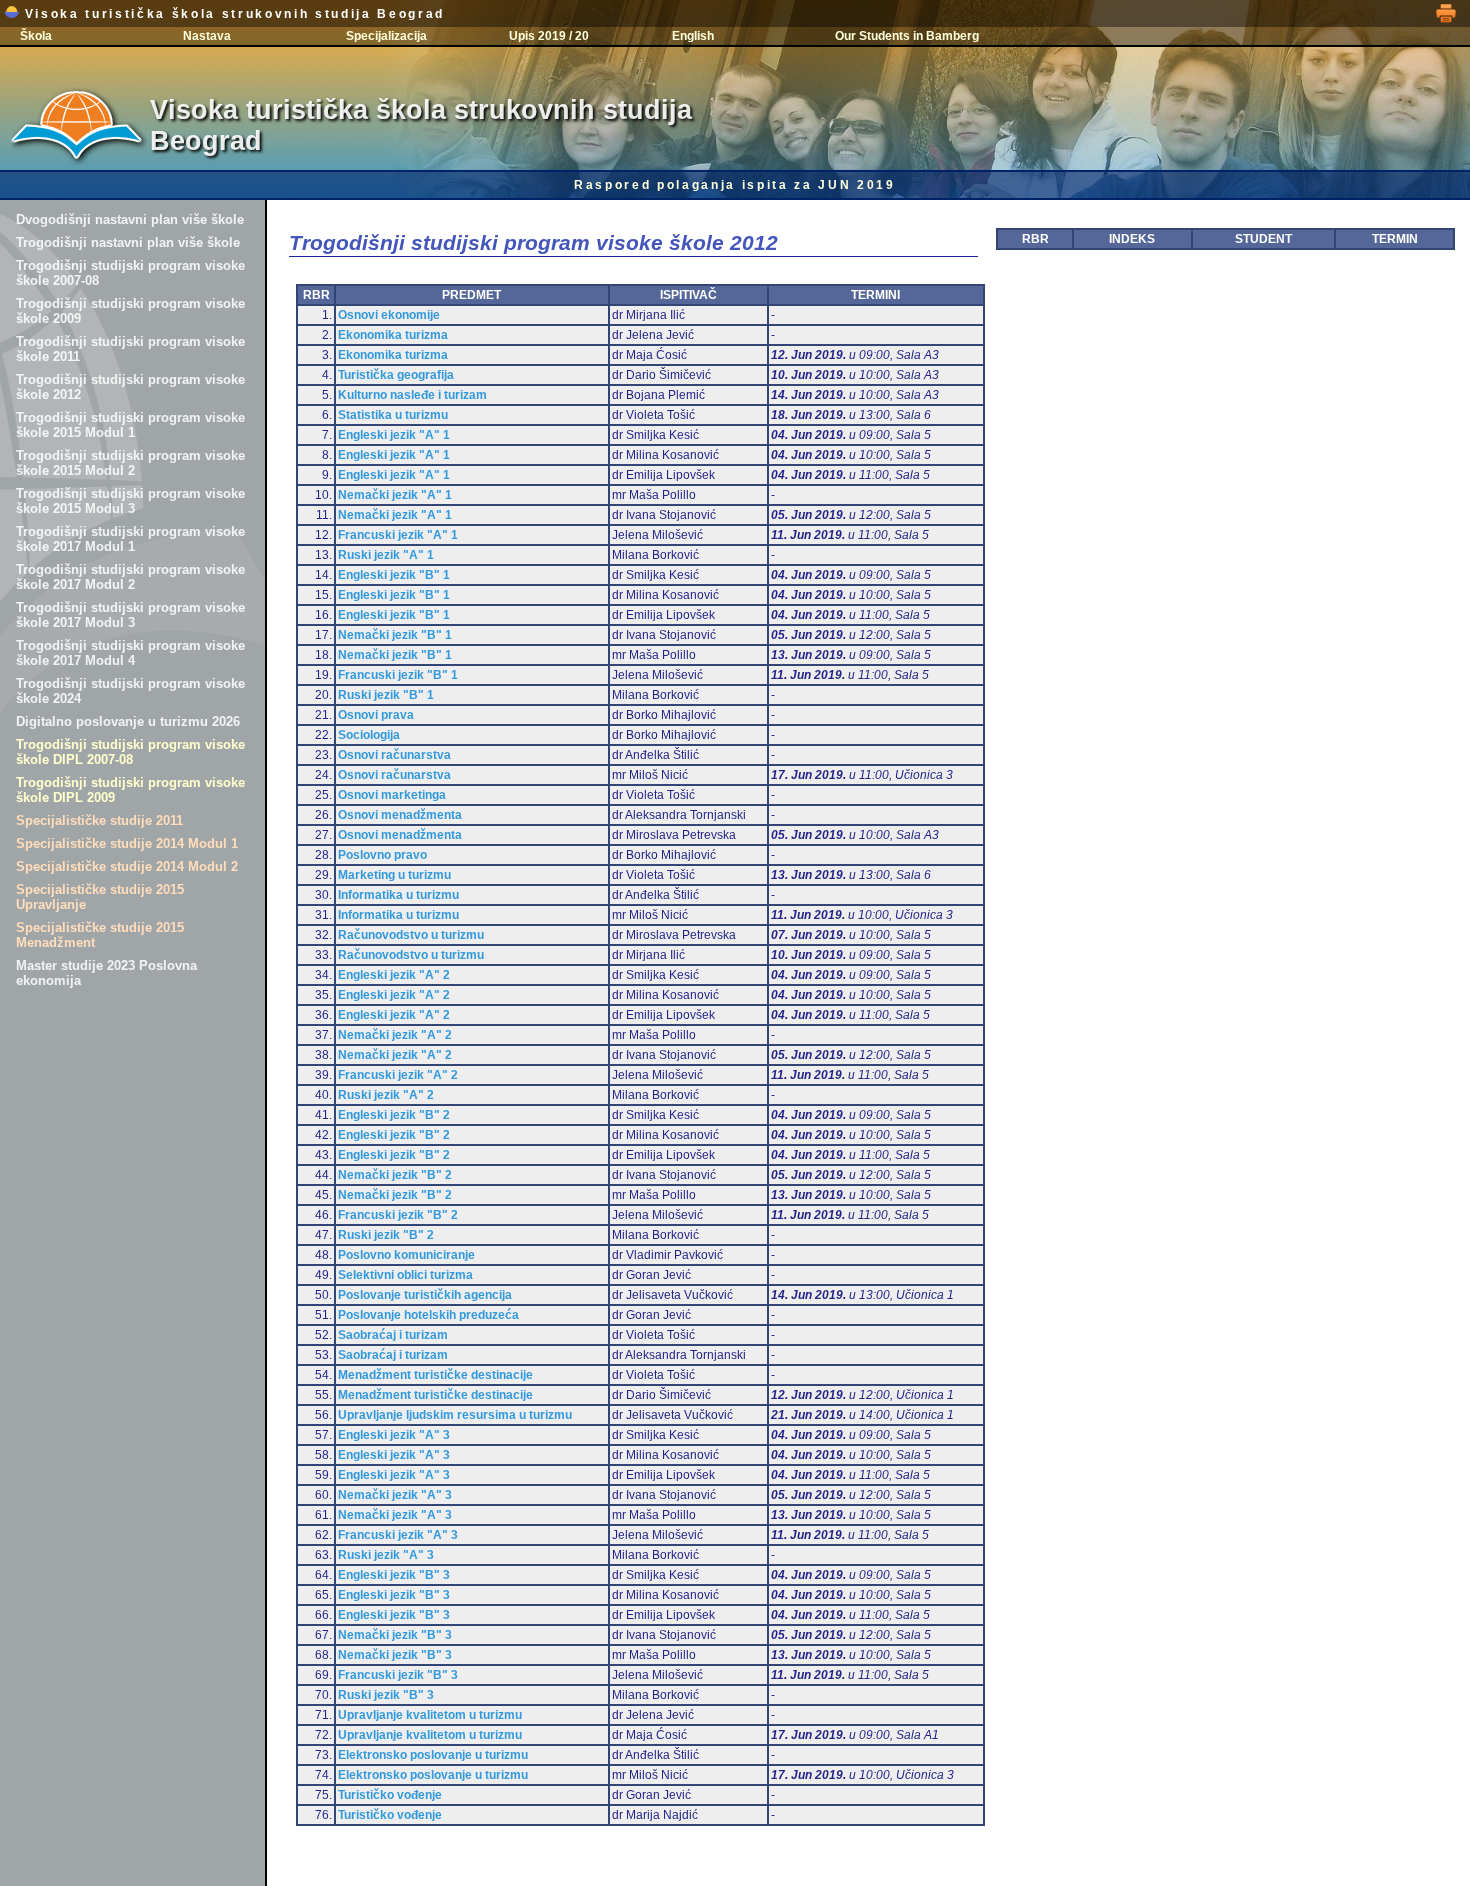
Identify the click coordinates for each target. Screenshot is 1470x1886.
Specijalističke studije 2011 (99, 820)
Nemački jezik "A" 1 (395, 495)
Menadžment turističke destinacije (435, 1375)
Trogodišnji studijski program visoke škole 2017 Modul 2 (130, 577)
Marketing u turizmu (394, 875)
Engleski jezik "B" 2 (394, 1115)
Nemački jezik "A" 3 (395, 1495)
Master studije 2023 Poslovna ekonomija (106, 973)
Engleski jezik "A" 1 (394, 435)
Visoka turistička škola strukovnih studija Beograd (232, 14)
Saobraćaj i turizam (393, 1335)
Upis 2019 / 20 (549, 36)
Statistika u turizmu (393, 415)
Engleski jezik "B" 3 (394, 1575)
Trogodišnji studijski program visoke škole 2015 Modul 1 (130, 425)
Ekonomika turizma (393, 335)
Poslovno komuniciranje (406, 1255)
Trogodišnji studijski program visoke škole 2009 (130, 311)
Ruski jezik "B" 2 (386, 1235)
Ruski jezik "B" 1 (386, 695)
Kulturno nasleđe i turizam (412, 395)
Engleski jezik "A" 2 (394, 975)
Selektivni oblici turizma (405, 1275)
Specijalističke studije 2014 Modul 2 (127, 866)
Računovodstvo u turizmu (411, 935)
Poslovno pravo (382, 855)
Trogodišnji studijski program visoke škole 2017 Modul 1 (130, 539)
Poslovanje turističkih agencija (425, 1295)
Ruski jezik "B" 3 (386, 1695)
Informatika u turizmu (398, 895)
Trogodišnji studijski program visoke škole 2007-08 (130, 273)
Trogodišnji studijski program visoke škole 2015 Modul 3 (130, 501)
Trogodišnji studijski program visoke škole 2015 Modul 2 (130, 463)
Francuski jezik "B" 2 (398, 1215)
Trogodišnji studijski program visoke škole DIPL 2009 (130, 790)
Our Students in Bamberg (907, 36)
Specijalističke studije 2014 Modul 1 (127, 843)
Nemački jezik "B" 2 (395, 1175)
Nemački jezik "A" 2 (395, 1035)
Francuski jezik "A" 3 (398, 1535)
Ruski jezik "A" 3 (386, 1555)
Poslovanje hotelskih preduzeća (428, 1315)
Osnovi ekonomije (389, 315)
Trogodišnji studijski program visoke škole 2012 (130, 387)
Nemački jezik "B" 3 (395, 1635)
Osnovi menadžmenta (400, 815)
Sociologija (369, 735)
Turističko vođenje (390, 1795)
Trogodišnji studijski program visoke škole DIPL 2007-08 (130, 752)
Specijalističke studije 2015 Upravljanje (100, 897)
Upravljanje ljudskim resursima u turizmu (455, 1415)
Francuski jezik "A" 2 (398, 1075)
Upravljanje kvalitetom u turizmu (430, 1715)
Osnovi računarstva (394, 755)
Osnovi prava (376, 715)
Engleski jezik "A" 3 (394, 1435)
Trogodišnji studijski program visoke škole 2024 (130, 691)
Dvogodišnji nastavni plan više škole (130, 219)
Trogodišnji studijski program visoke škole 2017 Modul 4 (130, 653)
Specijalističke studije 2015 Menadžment (100, 935)
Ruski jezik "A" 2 (386, 1095)
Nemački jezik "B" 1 (395, 635)
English (693, 36)
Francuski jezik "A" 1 (398, 535)
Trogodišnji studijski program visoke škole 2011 (130, 349)
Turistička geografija (396, 375)
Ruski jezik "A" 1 (386, 555)
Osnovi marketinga (392, 795)
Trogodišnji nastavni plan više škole (128, 242)
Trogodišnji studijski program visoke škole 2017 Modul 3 (130, 615)
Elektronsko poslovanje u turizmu (433, 1755)
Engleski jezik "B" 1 (394, 575)
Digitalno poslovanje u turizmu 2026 (128, 721)
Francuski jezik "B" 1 (398, 675)
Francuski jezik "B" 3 (398, 1675)
